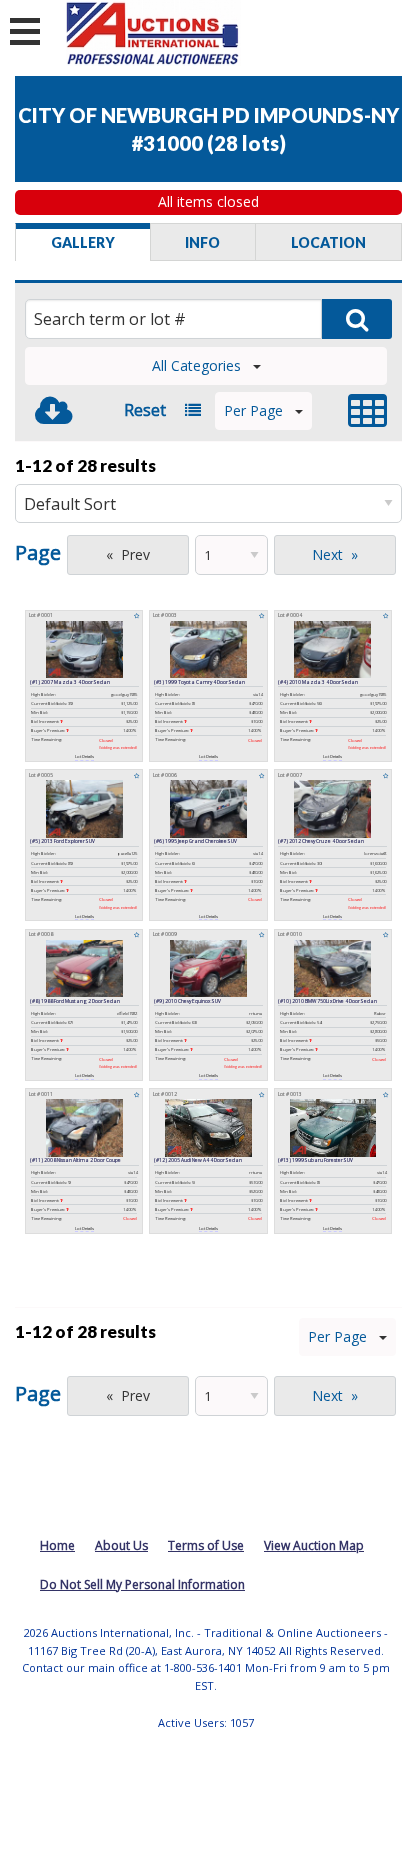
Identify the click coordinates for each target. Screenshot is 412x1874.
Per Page (253, 410)
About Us (121, 1545)
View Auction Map (314, 1545)
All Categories (196, 365)
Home (57, 1545)
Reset (145, 410)
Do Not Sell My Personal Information (142, 1584)
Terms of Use (206, 1545)
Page (38, 552)
